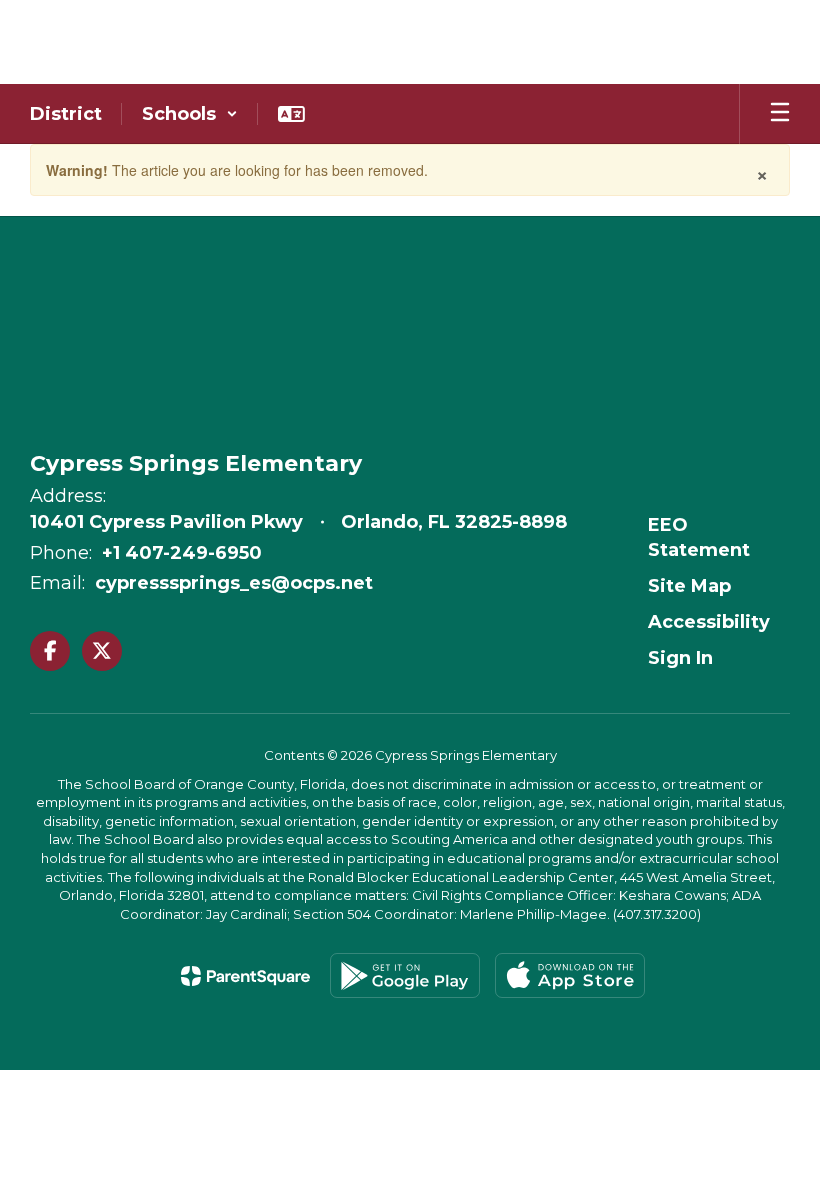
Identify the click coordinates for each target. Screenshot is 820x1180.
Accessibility (709, 622)
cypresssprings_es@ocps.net (234, 583)
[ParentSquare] (245, 976)
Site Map (689, 586)
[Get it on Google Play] (405, 975)
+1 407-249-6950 (182, 553)
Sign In (680, 658)
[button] (190, 114)
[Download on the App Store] (570, 975)
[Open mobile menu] (780, 114)
